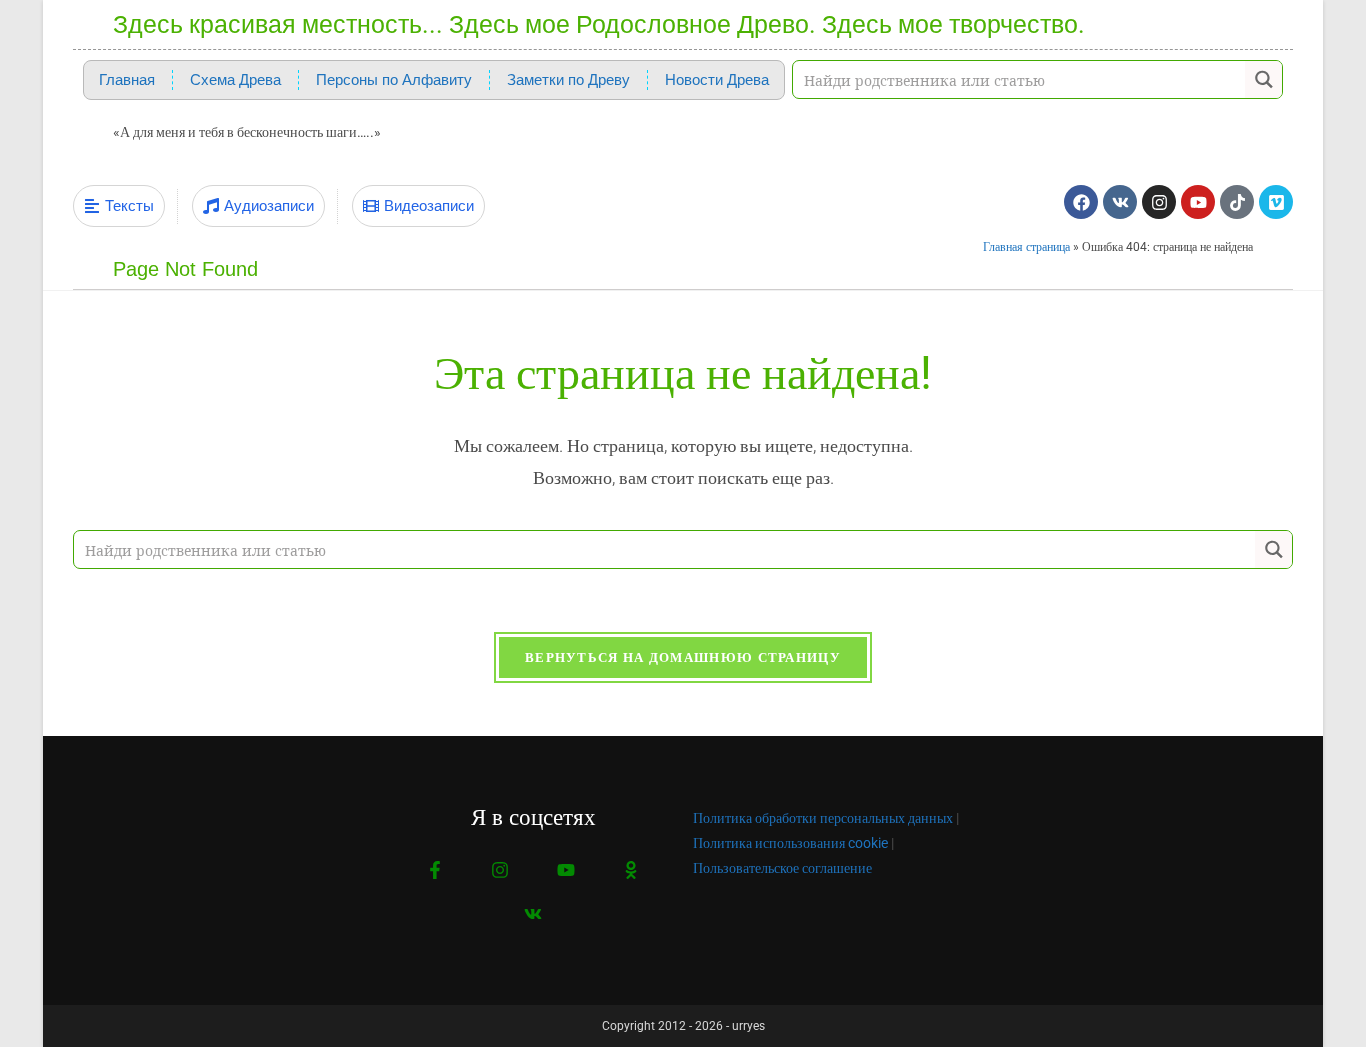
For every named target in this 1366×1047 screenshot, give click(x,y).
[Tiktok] (1237, 202)
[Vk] (1120, 202)
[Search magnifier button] (1263, 79)
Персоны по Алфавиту (394, 80)
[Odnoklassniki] (630, 870)
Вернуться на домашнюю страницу (683, 657)
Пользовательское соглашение (782, 868)
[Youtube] (1198, 202)
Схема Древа (235, 80)
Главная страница (1026, 247)
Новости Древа (717, 80)
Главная (127, 80)
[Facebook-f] (435, 870)
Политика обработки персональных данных (823, 818)
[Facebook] (1081, 202)
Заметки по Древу (568, 80)
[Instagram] (1159, 202)
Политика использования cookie (790, 843)
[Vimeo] (1276, 202)
